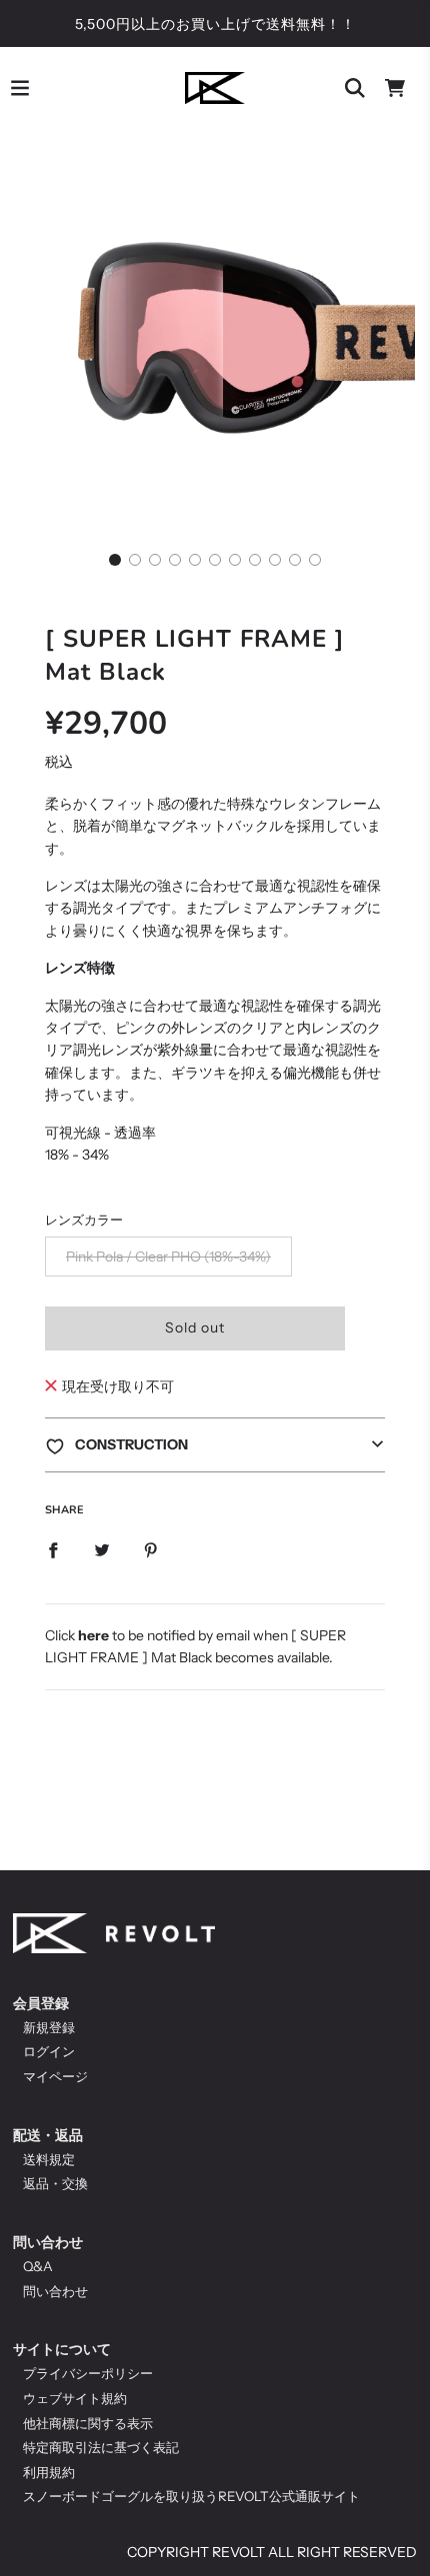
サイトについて (62, 2349)
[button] (115, 560)
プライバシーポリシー (88, 2373)
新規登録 (49, 2027)
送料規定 (49, 2159)
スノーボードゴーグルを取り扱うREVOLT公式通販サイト (191, 2496)
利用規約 (49, 2472)
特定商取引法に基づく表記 (101, 2447)
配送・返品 (48, 2135)
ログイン (49, 2051)
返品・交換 (55, 2183)
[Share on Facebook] (53, 1549)
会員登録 (41, 2003)
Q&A (38, 2266)
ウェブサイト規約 (75, 2398)
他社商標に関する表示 (88, 2423)
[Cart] (395, 88)
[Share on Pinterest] (151, 1549)
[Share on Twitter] (102, 1549)
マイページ (55, 2076)
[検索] (355, 88)
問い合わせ (48, 2242)
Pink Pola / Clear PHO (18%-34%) (168, 1257)
